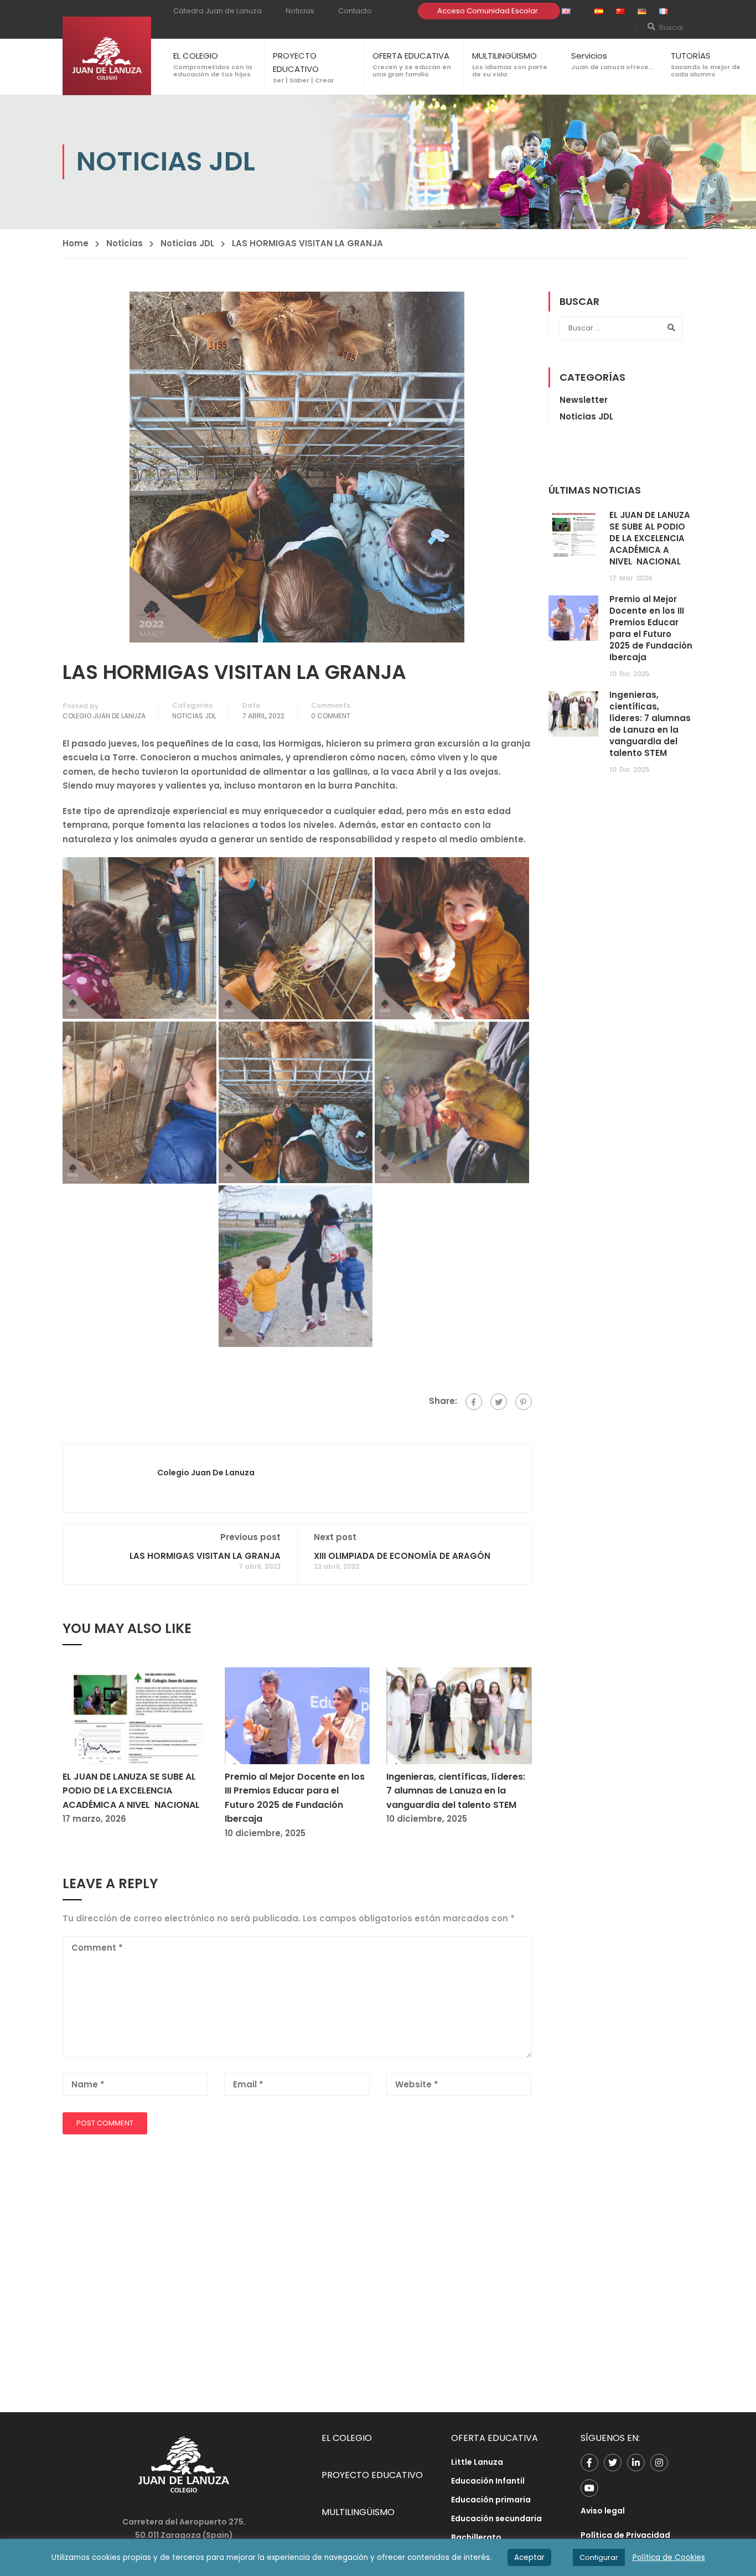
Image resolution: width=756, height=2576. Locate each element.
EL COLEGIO (196, 56)
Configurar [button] (599, 2557)
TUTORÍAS (691, 56)
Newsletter (584, 400)
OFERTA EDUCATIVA (411, 56)
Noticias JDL (187, 243)
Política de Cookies (669, 2557)
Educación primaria (491, 2500)
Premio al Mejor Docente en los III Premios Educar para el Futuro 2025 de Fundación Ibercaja (651, 628)
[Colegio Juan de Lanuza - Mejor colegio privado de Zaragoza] (107, 56)
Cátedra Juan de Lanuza (218, 11)
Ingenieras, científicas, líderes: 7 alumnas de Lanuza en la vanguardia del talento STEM (456, 1791)
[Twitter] (499, 1402)
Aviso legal (603, 2511)
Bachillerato (476, 2537)
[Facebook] (474, 1402)
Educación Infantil (488, 2481)
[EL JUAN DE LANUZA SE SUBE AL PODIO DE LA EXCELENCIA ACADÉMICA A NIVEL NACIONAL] (135, 1715)
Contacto (355, 11)
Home (76, 243)
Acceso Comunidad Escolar (488, 11)
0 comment (331, 716)
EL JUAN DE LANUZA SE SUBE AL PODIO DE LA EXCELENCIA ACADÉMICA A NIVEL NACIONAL (131, 1791)
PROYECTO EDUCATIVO (372, 2475)
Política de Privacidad (625, 2535)
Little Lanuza (477, 2462)
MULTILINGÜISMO (504, 56)
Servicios (589, 56)
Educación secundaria (496, 2518)
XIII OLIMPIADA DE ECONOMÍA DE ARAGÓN (402, 1556)
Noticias (300, 11)
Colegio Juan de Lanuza (104, 716)
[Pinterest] (524, 1402)
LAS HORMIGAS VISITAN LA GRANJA (205, 1556)
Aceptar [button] (529, 2557)
